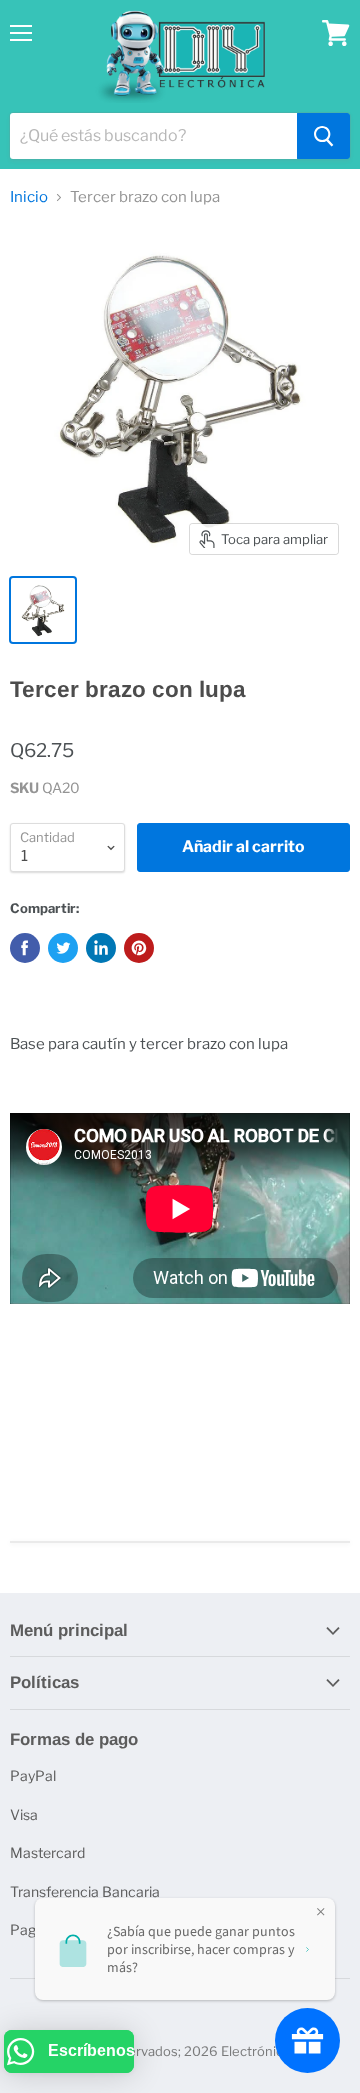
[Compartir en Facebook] (25, 948)
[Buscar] (323, 136)
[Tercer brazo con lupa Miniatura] (43, 610)
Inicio (29, 197)
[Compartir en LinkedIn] (101, 948)
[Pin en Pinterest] (139, 948)
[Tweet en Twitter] (63, 948)
